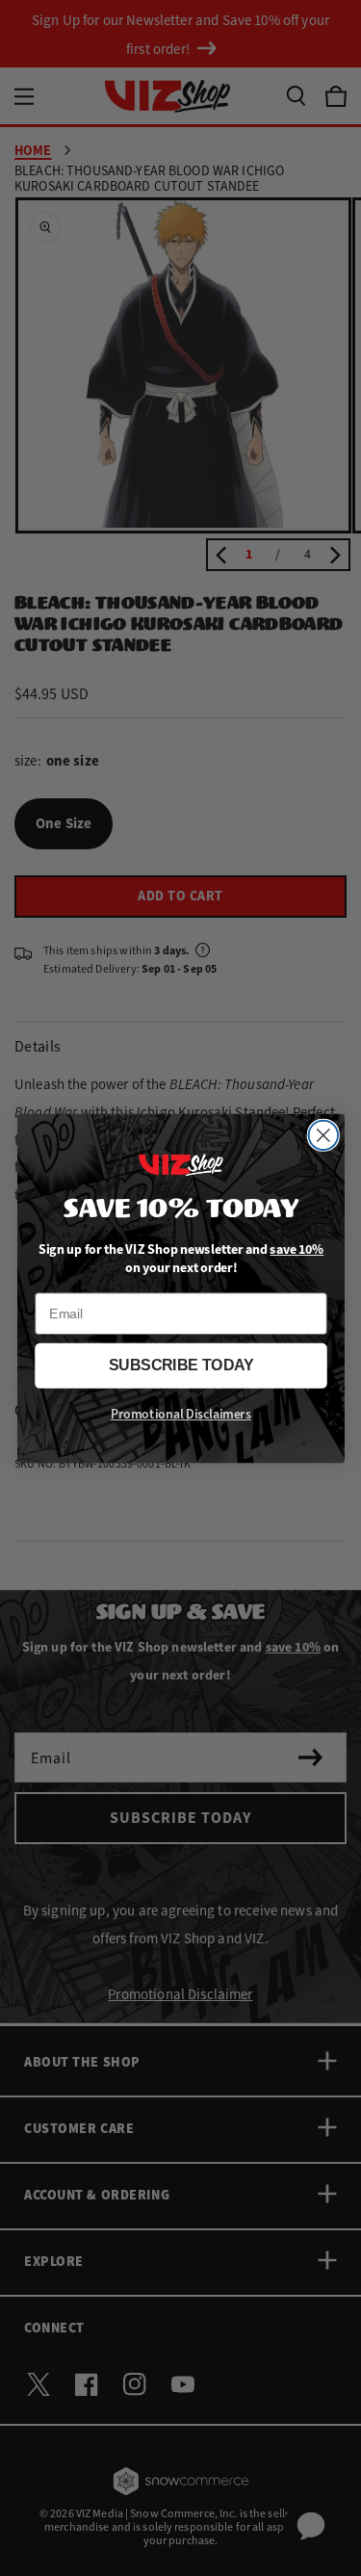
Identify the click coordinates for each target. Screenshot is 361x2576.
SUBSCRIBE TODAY (181, 1365)
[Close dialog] (323, 1135)
